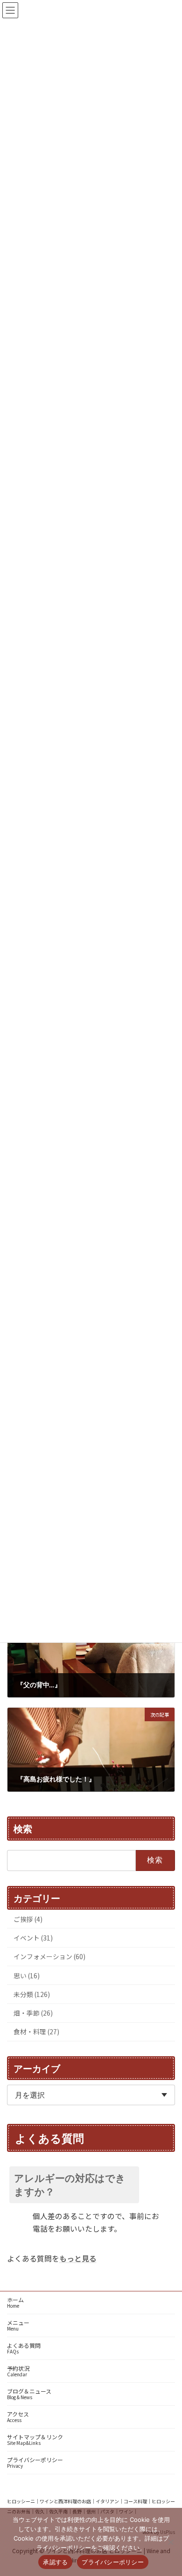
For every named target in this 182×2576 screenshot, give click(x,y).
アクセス (18, 2417)
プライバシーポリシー (35, 2462)
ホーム (15, 2302)
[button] (91, 2185)
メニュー (18, 2325)
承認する (55, 2562)
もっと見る (78, 2258)
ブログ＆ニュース (29, 2394)
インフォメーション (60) (49, 1956)
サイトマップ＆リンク (35, 2440)
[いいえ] (170, 2542)
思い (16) (27, 1975)
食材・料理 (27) (36, 2031)
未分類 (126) (32, 1994)
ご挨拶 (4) (28, 1919)
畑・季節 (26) (33, 2013)
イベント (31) (33, 1938)
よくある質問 (24, 2348)
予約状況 (18, 2371)
